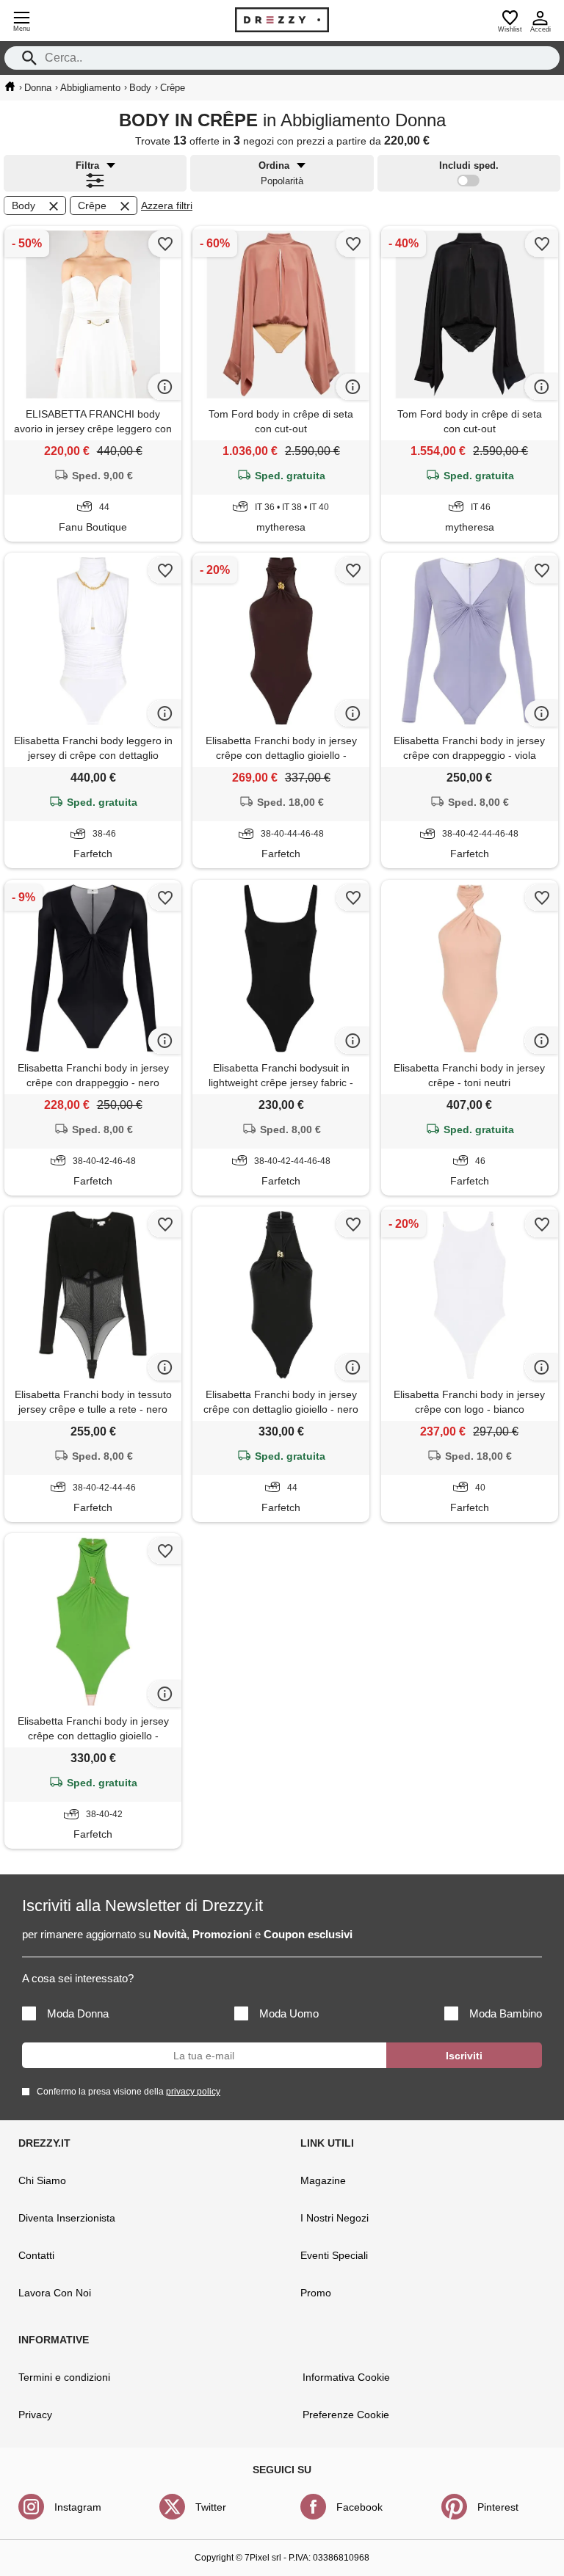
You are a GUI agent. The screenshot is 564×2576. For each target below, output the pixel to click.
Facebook (359, 2507)
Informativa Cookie (346, 2377)
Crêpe (92, 205)
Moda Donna (78, 2013)
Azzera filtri (167, 205)
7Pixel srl (263, 2558)
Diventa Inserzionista (67, 2218)
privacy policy (193, 2092)
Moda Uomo (289, 2013)
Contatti (36, 2255)
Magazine (323, 2180)
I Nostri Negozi (335, 2218)
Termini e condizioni (64, 2377)
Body (23, 205)
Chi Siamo (42, 2180)
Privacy (35, 2415)
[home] (10, 87)
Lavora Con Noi (55, 2293)
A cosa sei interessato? (78, 1978)
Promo (316, 2293)
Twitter (211, 2507)
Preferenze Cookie (346, 2415)
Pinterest (498, 2507)
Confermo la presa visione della (129, 2092)
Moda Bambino (506, 2013)
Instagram (78, 2507)
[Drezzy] (282, 20)
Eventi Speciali (334, 2255)
